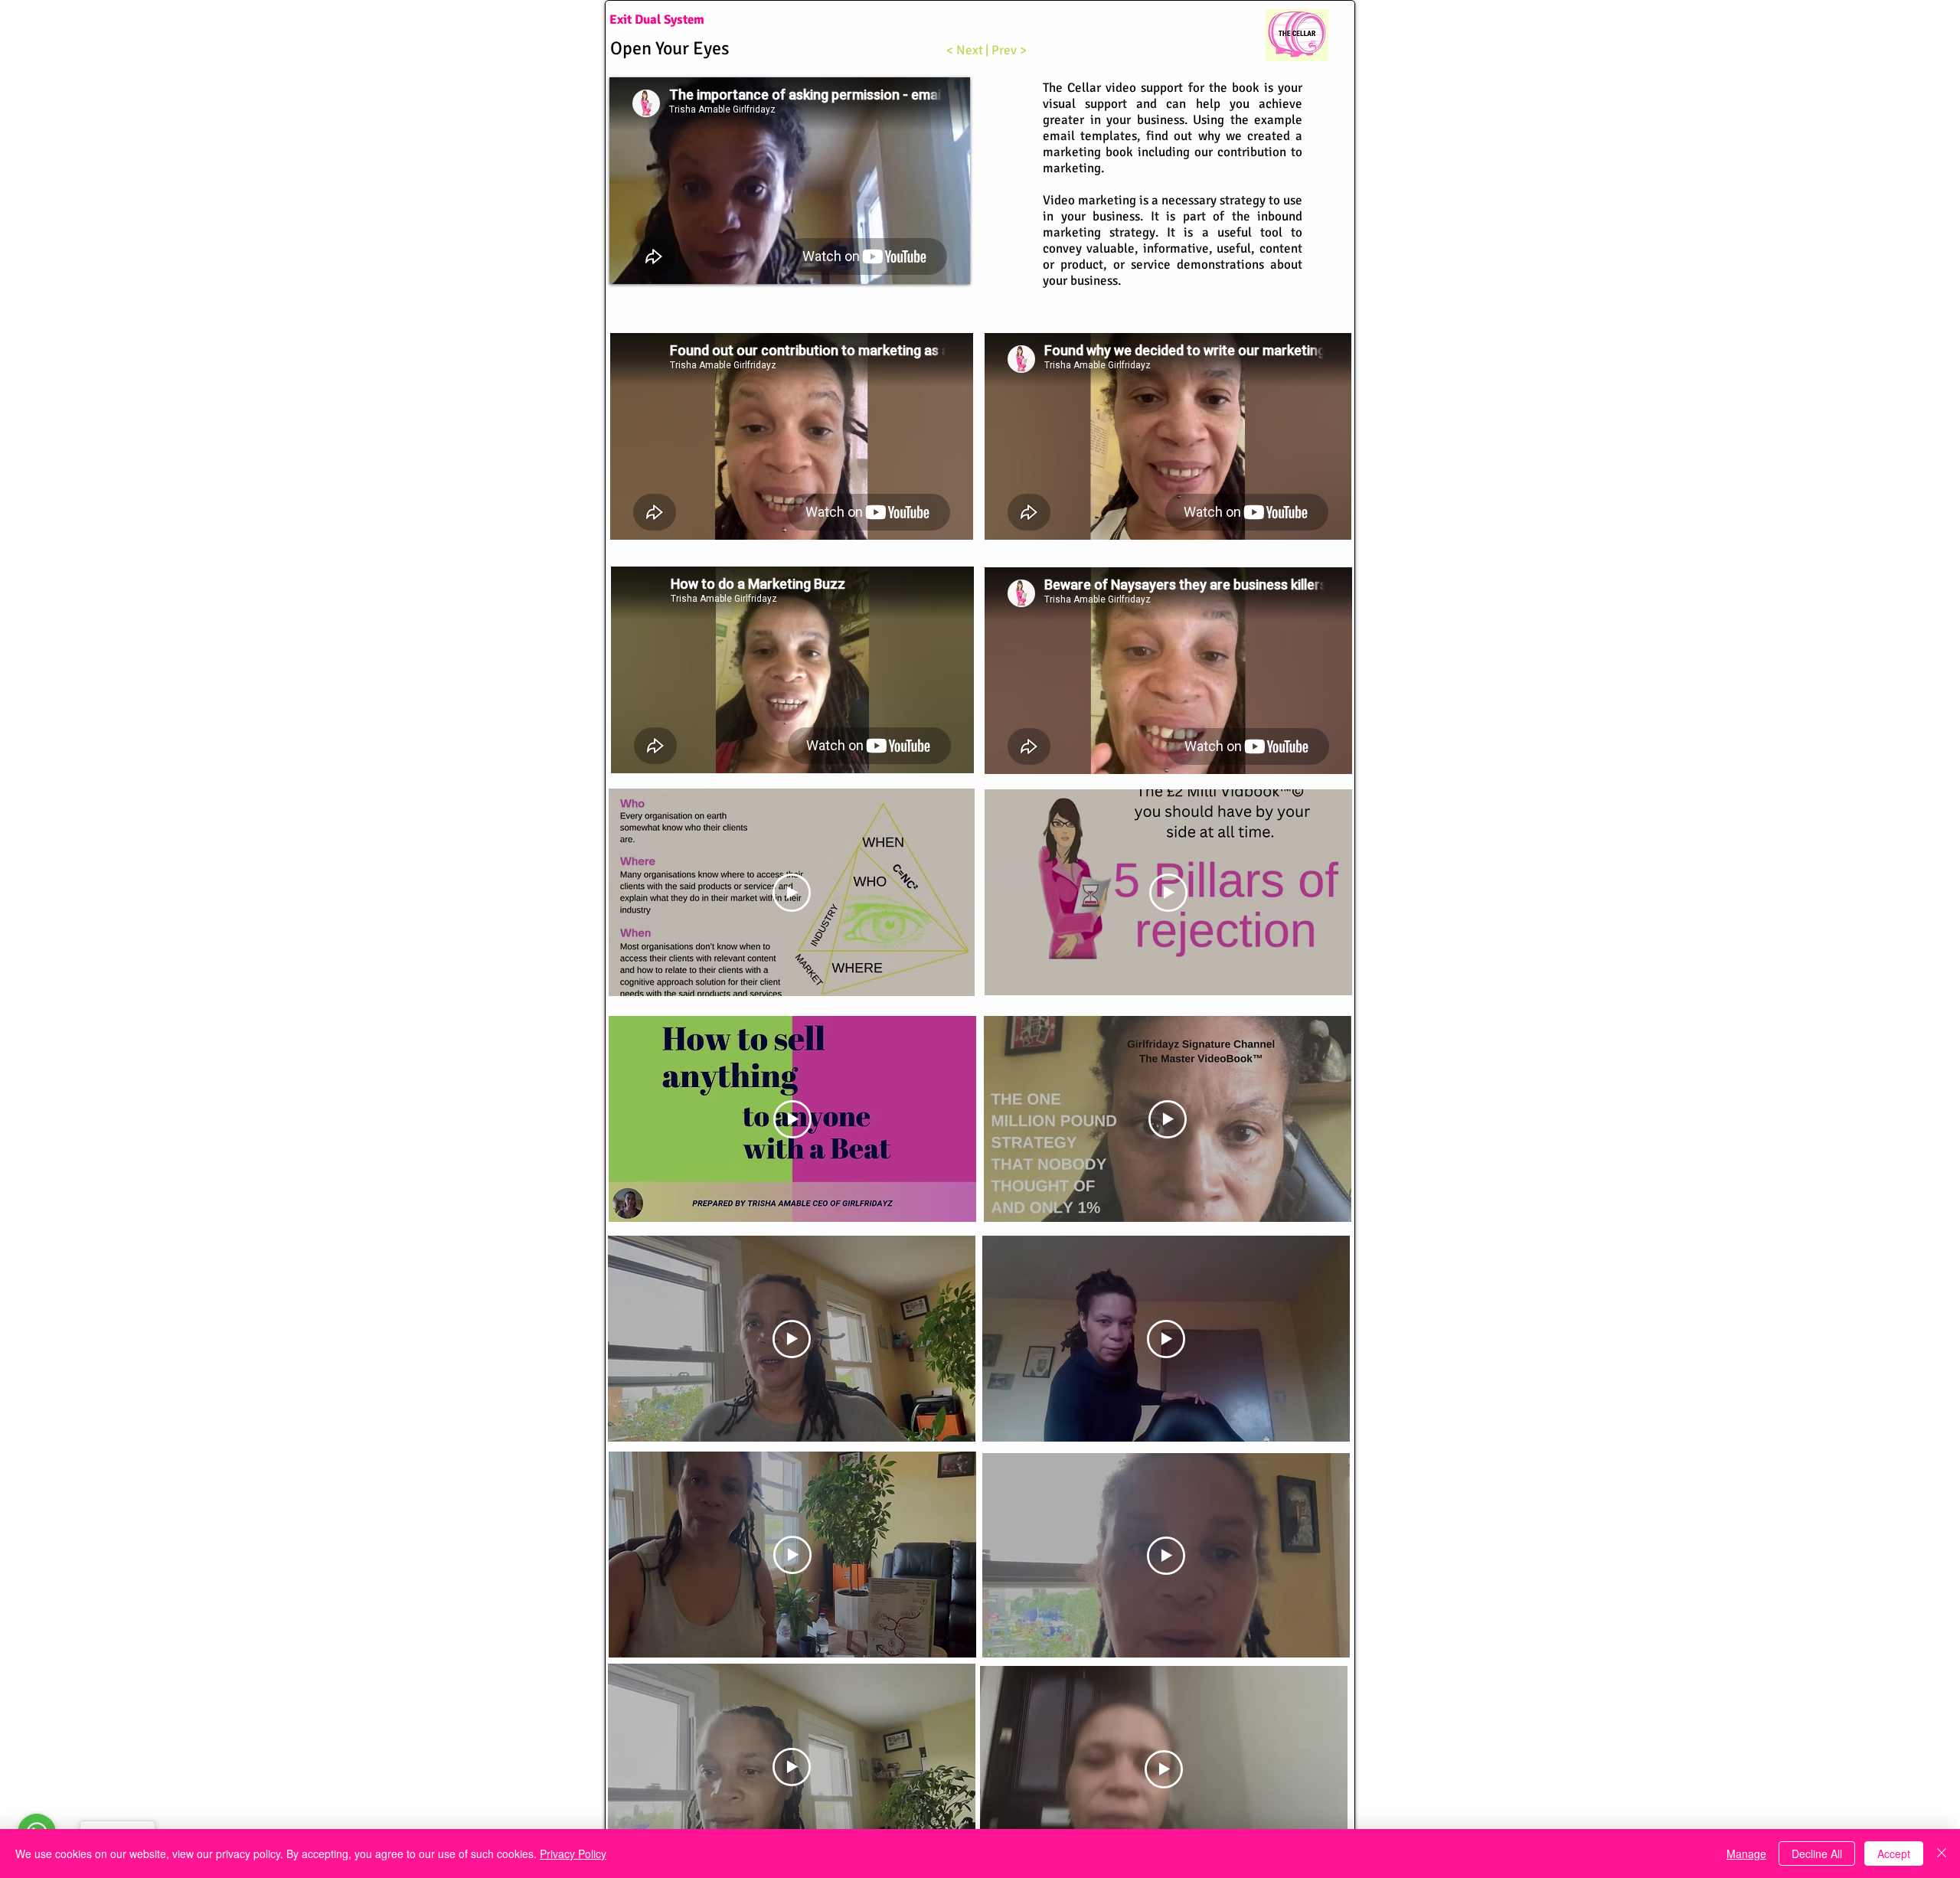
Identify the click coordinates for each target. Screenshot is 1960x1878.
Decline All (1817, 1854)
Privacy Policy (573, 1854)
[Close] (1942, 1854)
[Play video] (792, 893)
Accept (1894, 1854)
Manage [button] (1746, 1854)
